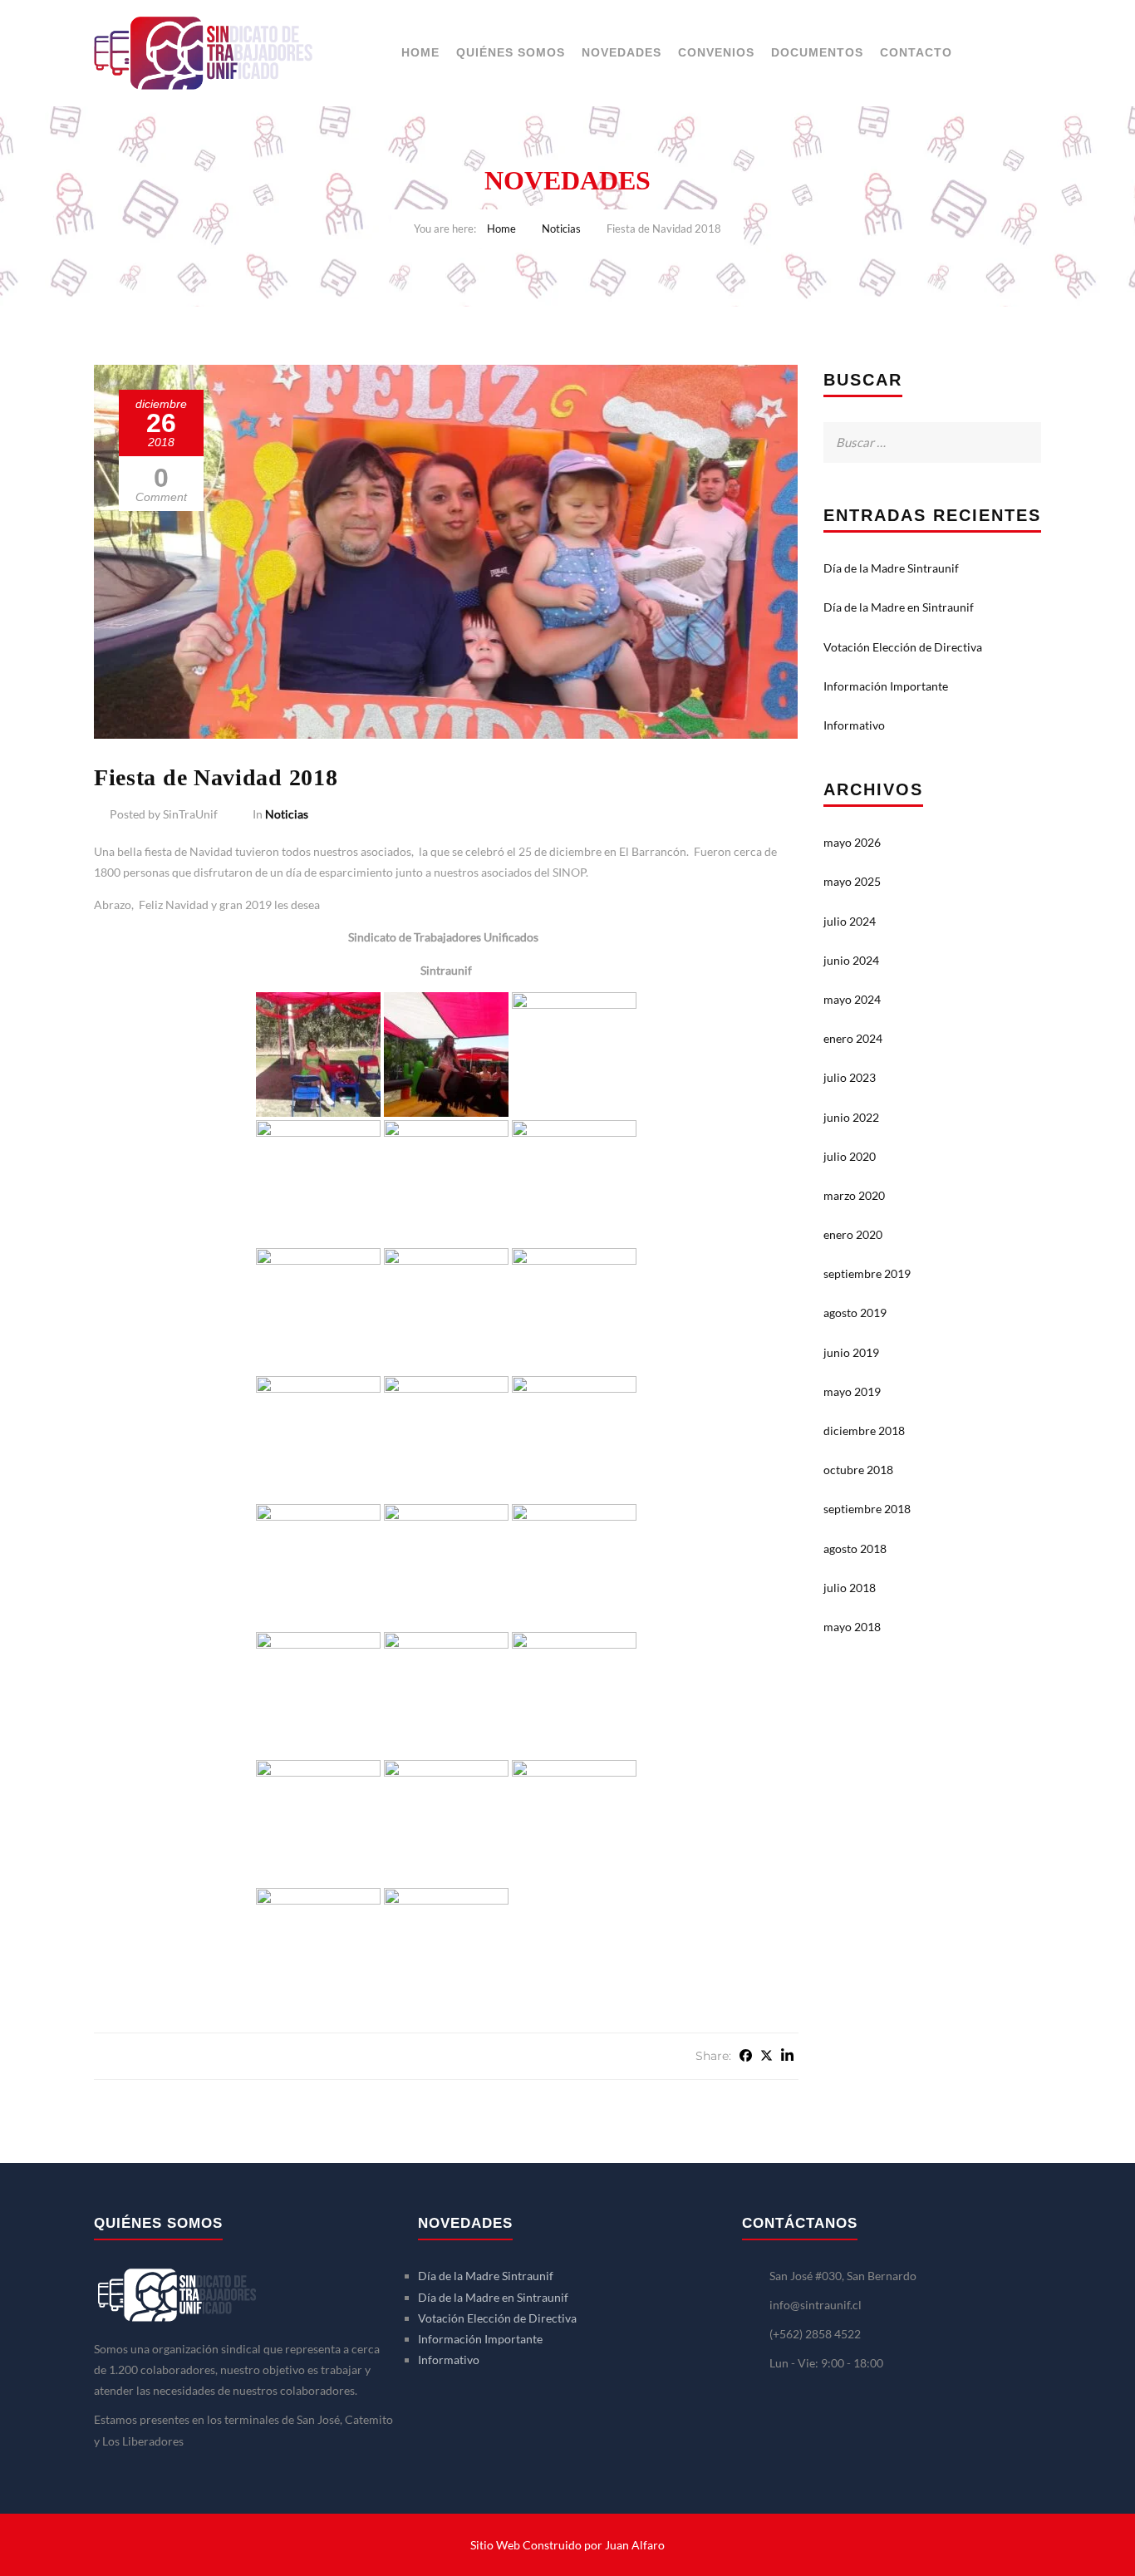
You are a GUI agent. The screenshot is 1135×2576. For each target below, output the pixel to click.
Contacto (916, 52)
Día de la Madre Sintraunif (891, 568)
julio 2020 (850, 1156)
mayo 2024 (852, 999)
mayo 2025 (852, 881)
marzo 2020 (854, 1195)
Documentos (817, 52)
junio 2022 (851, 1117)
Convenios (716, 52)
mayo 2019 (852, 1391)
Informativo (854, 725)
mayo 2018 (852, 1627)
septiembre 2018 (867, 1509)
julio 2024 (850, 921)
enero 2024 (853, 1038)
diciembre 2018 (864, 1431)
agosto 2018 (855, 1549)
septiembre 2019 (867, 1273)
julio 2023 (850, 1077)
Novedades (622, 52)
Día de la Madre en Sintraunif (899, 607)
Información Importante (886, 686)
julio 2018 (850, 1588)
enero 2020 (853, 1234)
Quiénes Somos (511, 52)
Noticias (561, 229)
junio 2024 (851, 960)
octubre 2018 (858, 1470)
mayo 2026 (852, 842)
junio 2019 (851, 1352)
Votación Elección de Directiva (903, 647)
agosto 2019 (855, 1313)
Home (420, 52)
